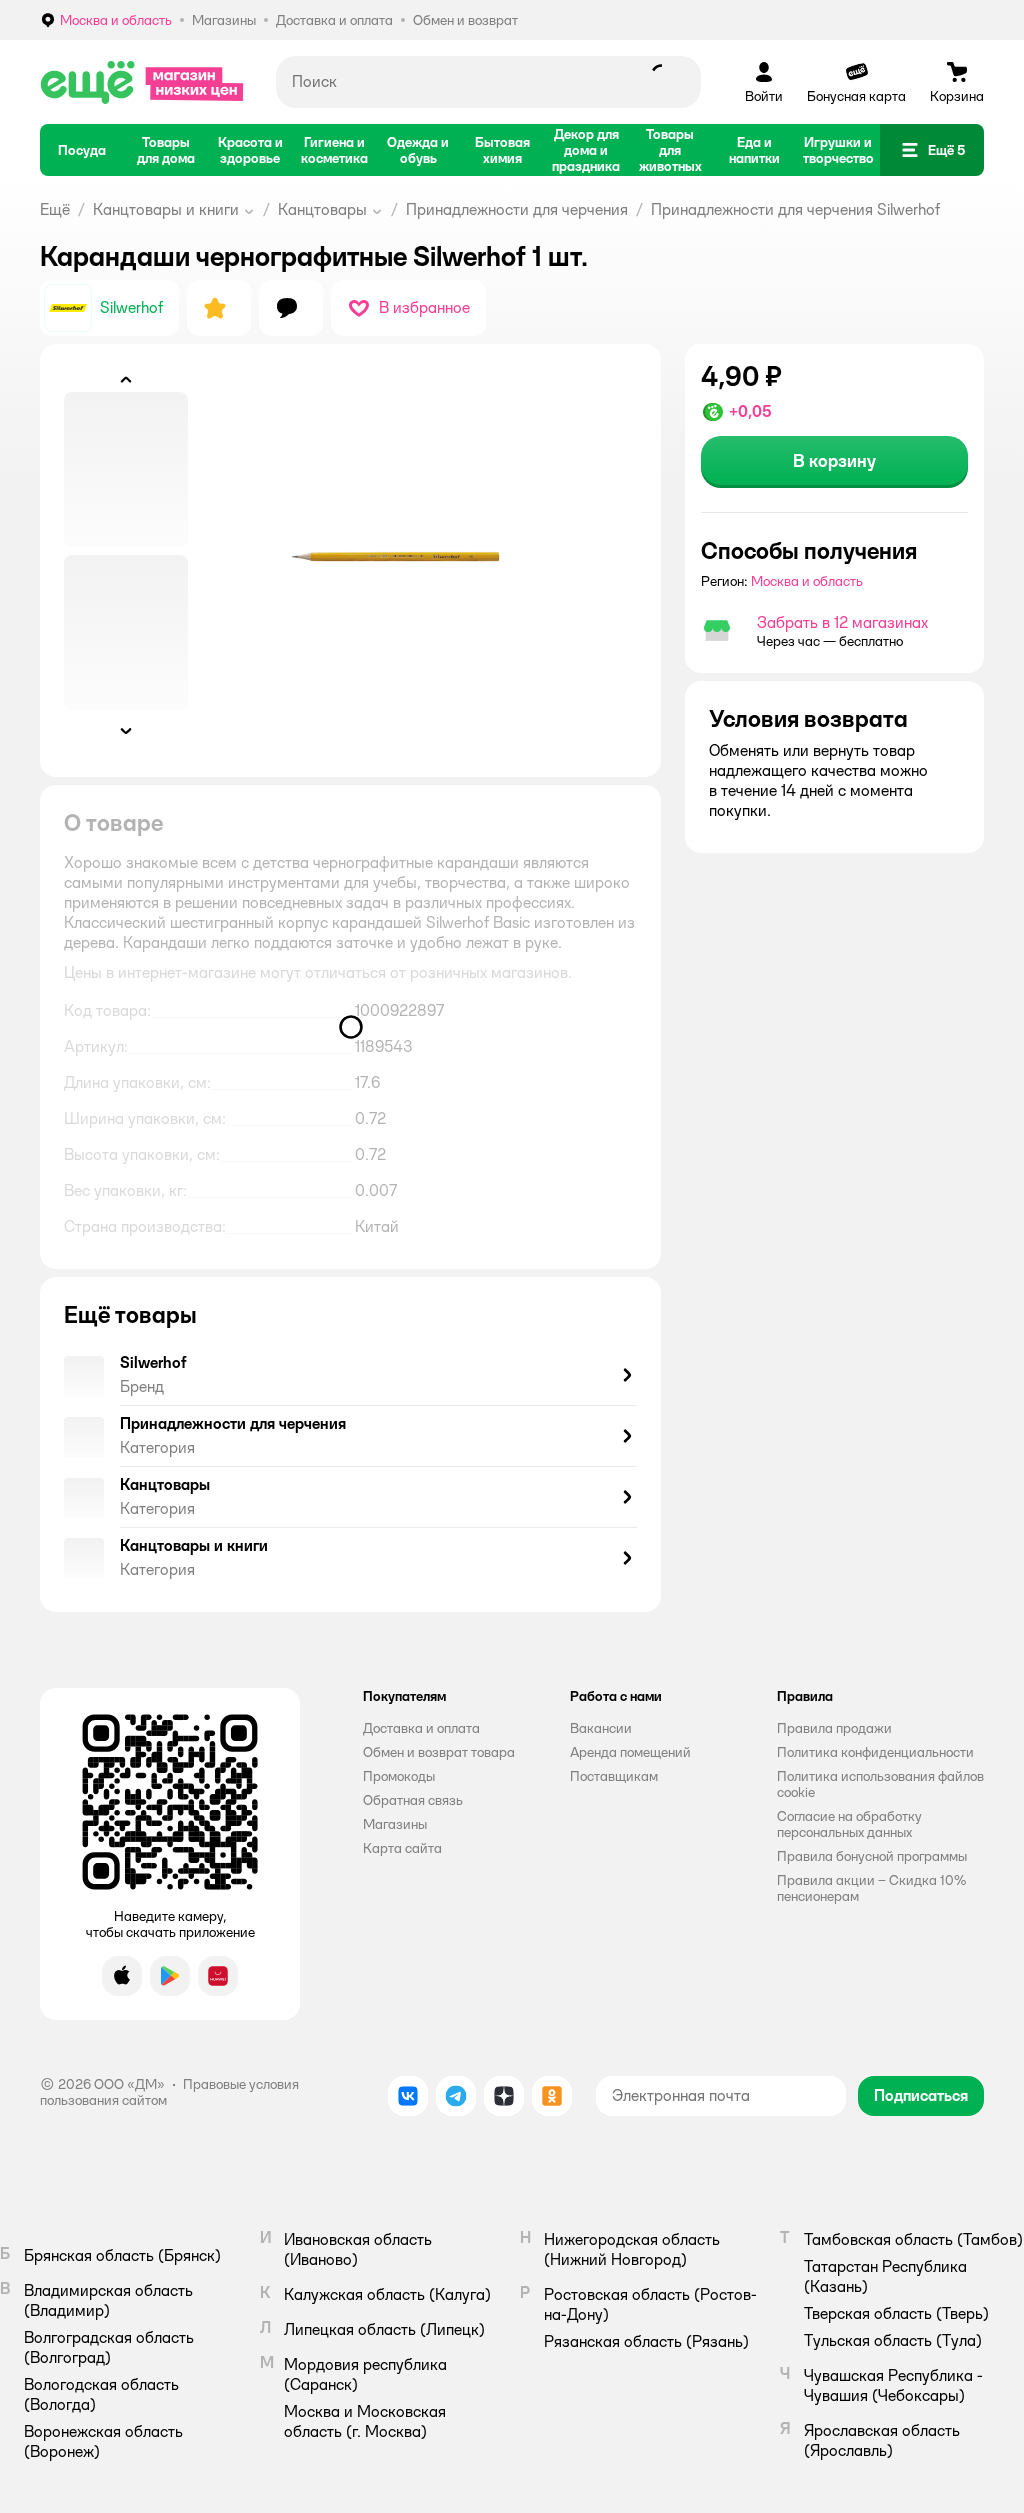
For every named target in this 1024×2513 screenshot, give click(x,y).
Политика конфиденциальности (875, 1752)
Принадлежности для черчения (517, 209)
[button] (932, 150)
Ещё (55, 209)
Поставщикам (614, 1776)
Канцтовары (322, 209)
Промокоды (399, 1776)
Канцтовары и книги (166, 209)
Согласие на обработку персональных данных (849, 1824)
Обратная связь (413, 1800)
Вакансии (601, 1728)
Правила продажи (834, 1728)
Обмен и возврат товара (439, 1752)
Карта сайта (402, 1848)
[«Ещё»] (142, 82)
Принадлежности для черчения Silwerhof (795, 209)
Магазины (395, 1824)
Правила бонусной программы (872, 1856)
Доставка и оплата (421, 1728)
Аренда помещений (630, 1752)
